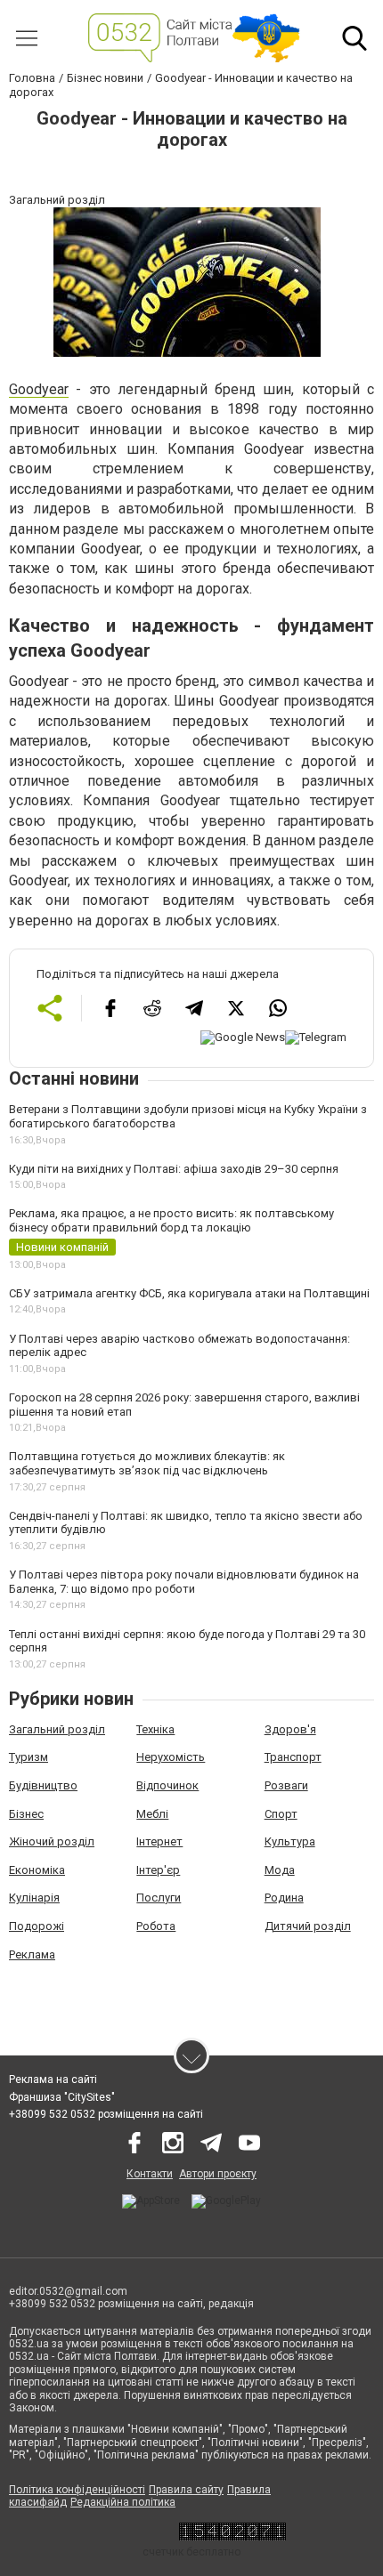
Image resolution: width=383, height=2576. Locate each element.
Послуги (159, 1898)
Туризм (29, 1757)
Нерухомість (171, 1757)
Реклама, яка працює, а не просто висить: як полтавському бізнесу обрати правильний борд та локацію (171, 1220)
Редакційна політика (123, 2502)
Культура (290, 1841)
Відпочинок (167, 1785)
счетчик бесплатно (191, 2552)
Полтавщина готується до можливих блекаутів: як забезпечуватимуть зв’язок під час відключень (147, 1463)
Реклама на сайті (53, 2079)
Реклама (32, 1954)
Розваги (286, 1785)
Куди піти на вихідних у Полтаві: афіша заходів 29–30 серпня (174, 1169)
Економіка (37, 1870)
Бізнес (26, 1814)
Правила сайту (186, 2490)
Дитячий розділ (308, 1926)
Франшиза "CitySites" (62, 2097)
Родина (284, 1898)
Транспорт (293, 1757)
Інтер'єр (158, 1870)
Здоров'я (290, 1729)
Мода (280, 1870)
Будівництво (43, 1785)
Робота (156, 1926)
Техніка (155, 1729)
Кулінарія (34, 1898)
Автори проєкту (218, 2174)
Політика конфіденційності (77, 2490)
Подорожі (37, 1926)
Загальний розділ (57, 1729)
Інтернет (159, 1841)
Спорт (281, 1814)
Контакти (150, 2174)
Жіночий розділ (52, 1841)
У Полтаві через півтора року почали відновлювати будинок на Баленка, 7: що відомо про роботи (184, 1582)
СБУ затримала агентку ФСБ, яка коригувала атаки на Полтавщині (189, 1293)
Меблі (152, 1814)
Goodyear (39, 389)
